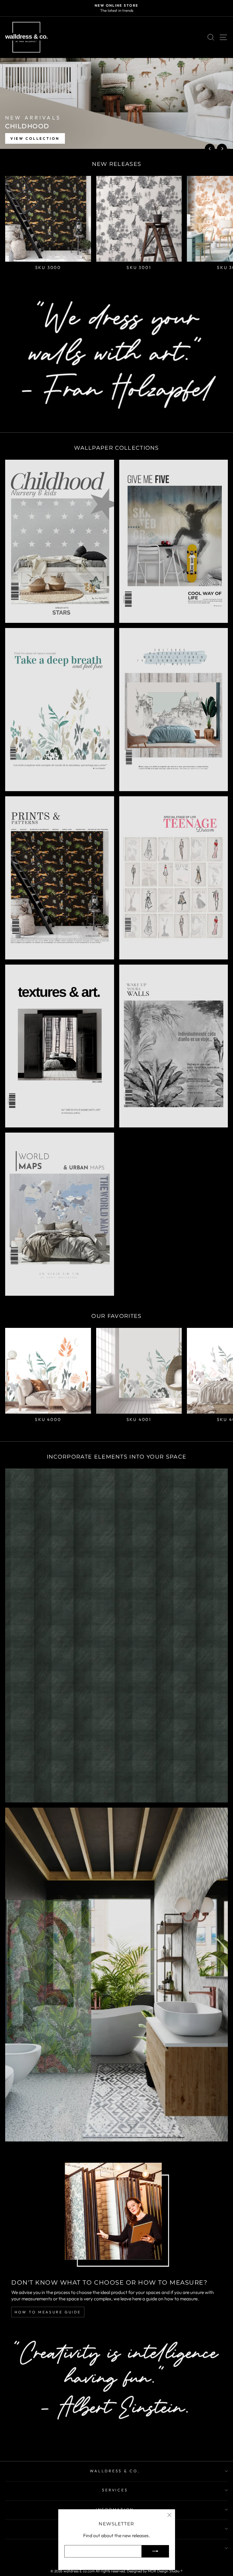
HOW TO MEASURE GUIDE (48, 2312)
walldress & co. (115, 2471)
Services (115, 2490)
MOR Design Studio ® (165, 2571)
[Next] (222, 149)
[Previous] (210, 149)
